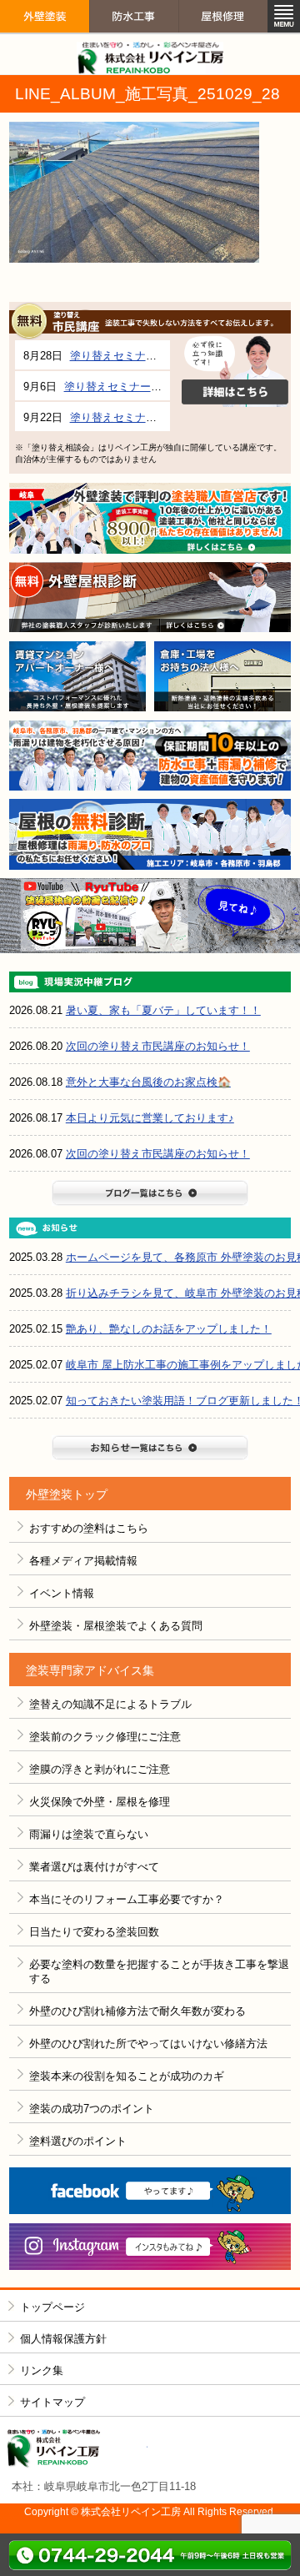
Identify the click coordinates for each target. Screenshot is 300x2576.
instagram (150, 2247)
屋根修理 (223, 45)
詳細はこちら (235, 372)
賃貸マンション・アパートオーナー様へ (77, 677)
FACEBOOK (150, 2191)
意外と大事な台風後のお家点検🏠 (148, 1082)
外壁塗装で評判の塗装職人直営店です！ (150, 518)
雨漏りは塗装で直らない (89, 1834)
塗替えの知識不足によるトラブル (110, 1704)
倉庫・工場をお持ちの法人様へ (222, 677)
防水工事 (134, 45)
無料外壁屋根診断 (150, 598)
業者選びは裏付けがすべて (94, 1867)
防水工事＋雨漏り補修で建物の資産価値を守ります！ (150, 756)
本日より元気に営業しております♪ (150, 1118)
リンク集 (42, 2370)
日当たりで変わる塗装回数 (94, 1932)
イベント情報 (62, 1593)
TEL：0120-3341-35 (150, 2555)
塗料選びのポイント (78, 2141)
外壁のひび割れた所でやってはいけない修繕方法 (148, 2044)
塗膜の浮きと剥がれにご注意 (100, 1769)
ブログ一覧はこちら (150, 1193)
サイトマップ (52, 2402)
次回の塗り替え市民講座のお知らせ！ (158, 1046)
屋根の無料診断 (150, 834)
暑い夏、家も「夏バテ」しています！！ (163, 1010)
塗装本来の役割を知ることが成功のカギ (127, 2076)
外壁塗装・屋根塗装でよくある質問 (116, 1626)
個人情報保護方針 (63, 2339)
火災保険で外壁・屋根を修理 (100, 1802)
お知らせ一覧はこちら (150, 1448)
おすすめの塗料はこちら (89, 1528)
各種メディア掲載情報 (83, 1561)
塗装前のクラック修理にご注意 (105, 1737)
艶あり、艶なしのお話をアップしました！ (169, 1329)
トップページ (52, 2307)
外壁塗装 (45, 45)
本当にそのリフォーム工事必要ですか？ (127, 1899)
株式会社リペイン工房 (77, 2449)
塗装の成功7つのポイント (92, 2109)
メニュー (284, 16)
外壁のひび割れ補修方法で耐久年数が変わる (137, 2011)
